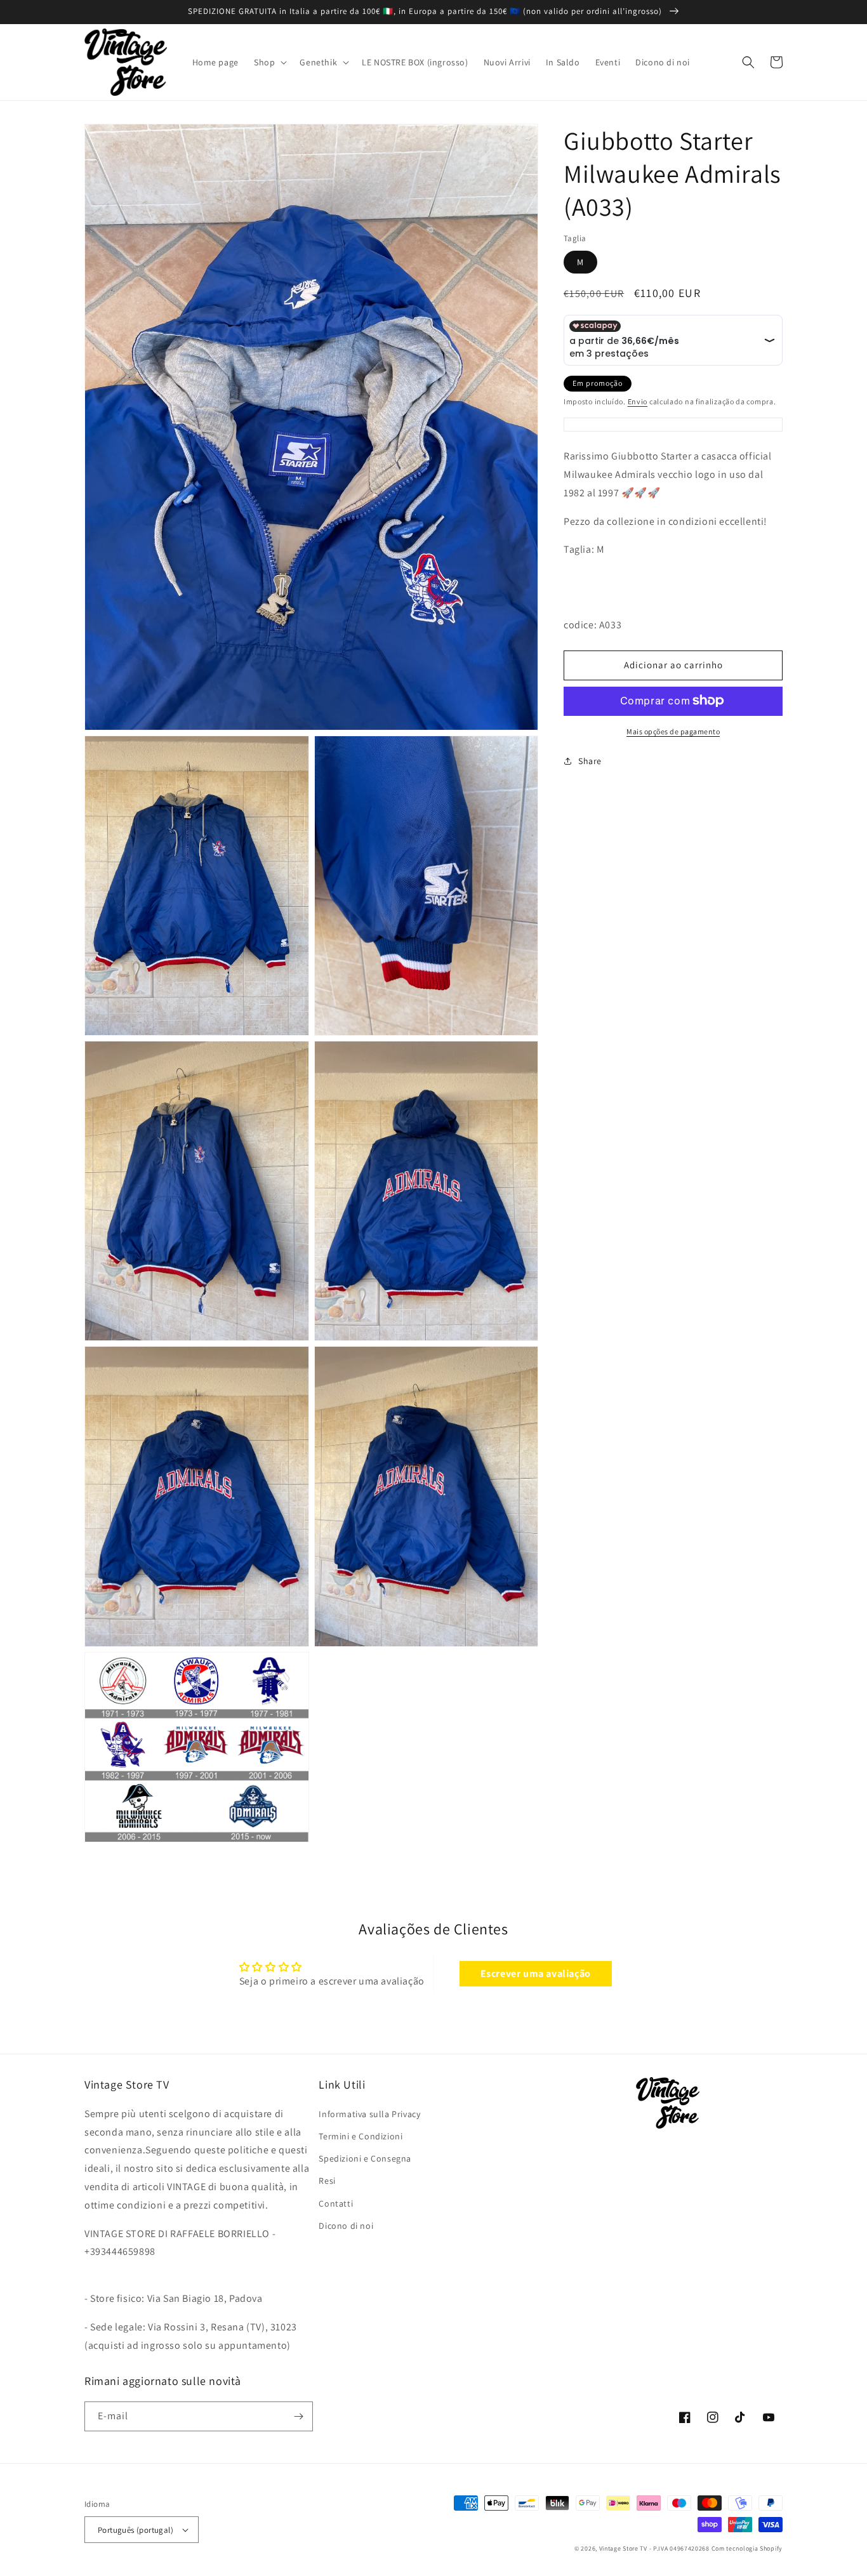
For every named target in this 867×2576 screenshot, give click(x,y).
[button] (269, 62)
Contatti (336, 2203)
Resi (327, 2181)
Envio (638, 401)
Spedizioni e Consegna (365, 2158)
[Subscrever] (298, 2416)
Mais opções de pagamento (673, 731)
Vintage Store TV (623, 2548)
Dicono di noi (346, 2226)
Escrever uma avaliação (536, 1973)
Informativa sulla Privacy (369, 2114)
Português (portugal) (136, 2530)
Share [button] (590, 760)
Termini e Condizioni (361, 2136)
